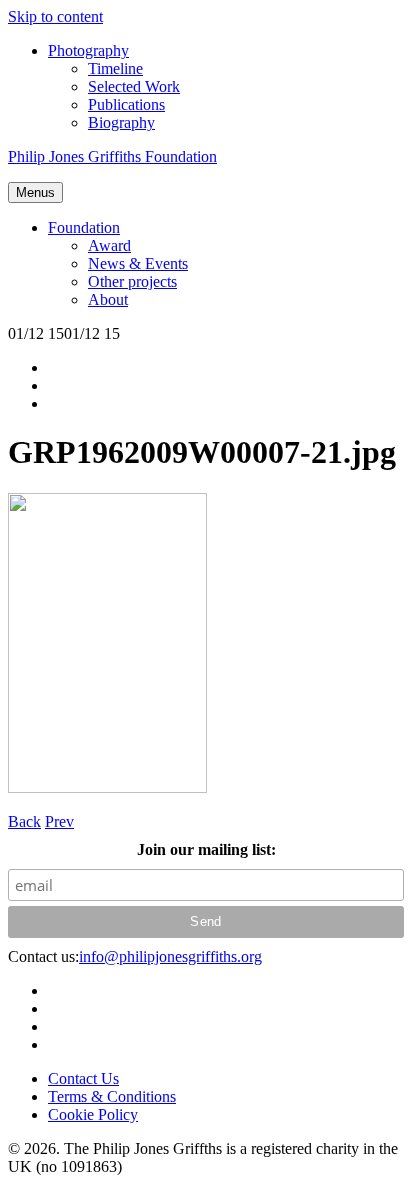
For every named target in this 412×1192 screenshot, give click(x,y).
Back (24, 821)
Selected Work (134, 86)
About (108, 299)
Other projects (132, 281)
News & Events (138, 263)
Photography (88, 50)
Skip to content (55, 16)
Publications (126, 104)
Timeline (115, 68)
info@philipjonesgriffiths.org (170, 956)
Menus (35, 192)
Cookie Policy (93, 1114)
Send (206, 921)
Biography (121, 122)
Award (109, 245)
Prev (59, 821)
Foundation (84, 227)
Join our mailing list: (206, 849)
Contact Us (83, 1078)
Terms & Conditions (112, 1096)
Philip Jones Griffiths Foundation (112, 156)
